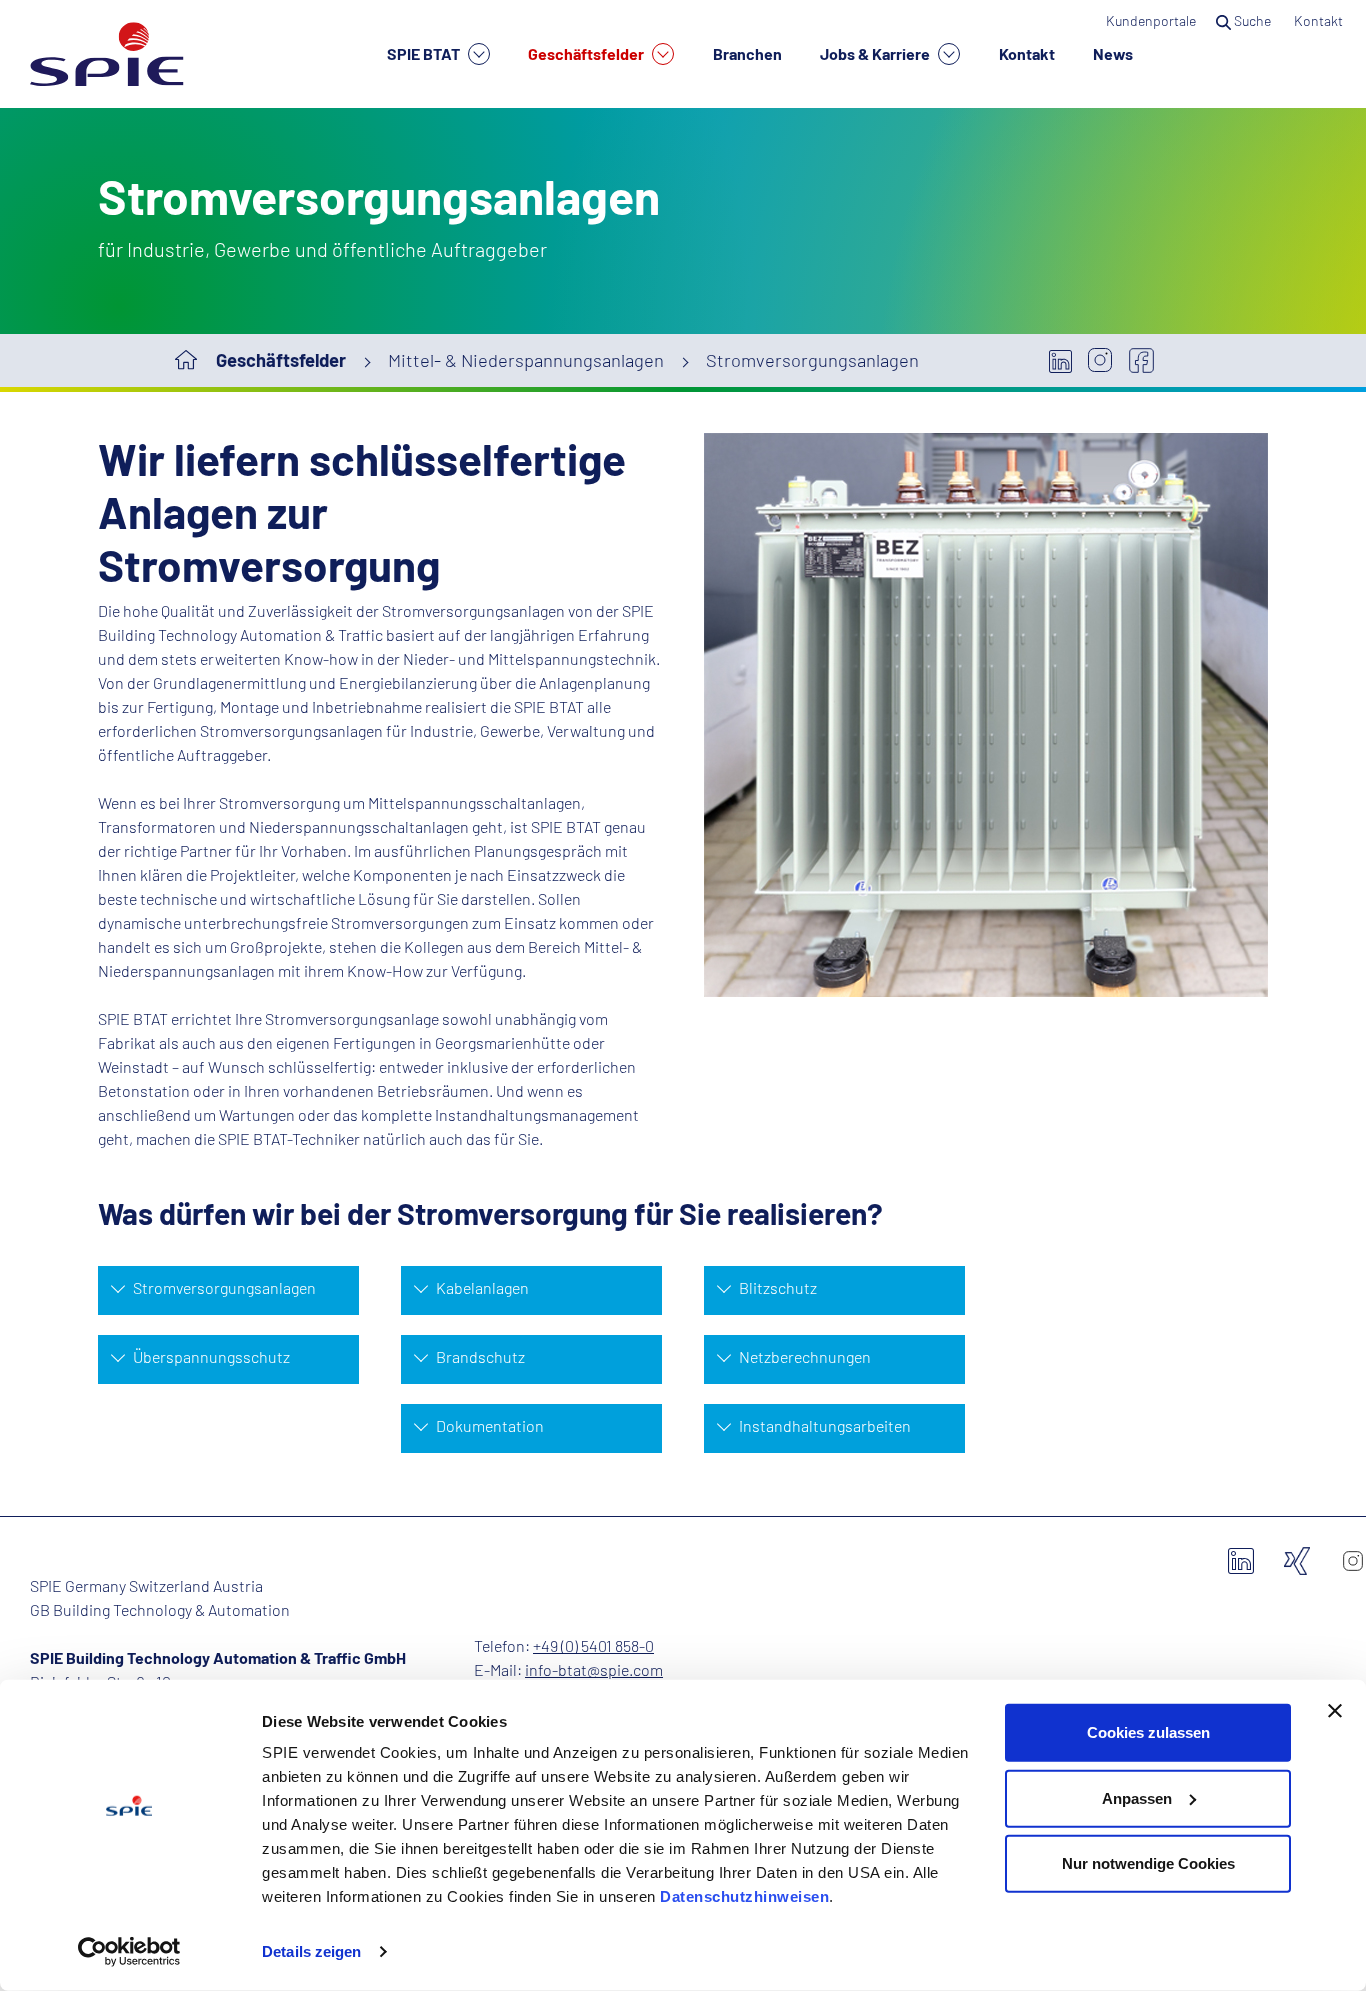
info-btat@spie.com (594, 1669)
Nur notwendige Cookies (1148, 1863)
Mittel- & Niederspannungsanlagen (526, 360)
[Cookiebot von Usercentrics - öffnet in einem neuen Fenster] (129, 1952)
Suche (1252, 20)
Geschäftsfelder (587, 53)
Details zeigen (311, 1951)
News (1113, 53)
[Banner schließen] (1335, 1711)
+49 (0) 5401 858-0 (593, 1645)
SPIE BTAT (425, 53)
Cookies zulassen (1148, 1732)
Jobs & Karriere (876, 53)
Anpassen (1137, 1797)
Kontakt (1027, 53)
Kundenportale (1151, 20)
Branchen (747, 53)
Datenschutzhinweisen (744, 1896)
